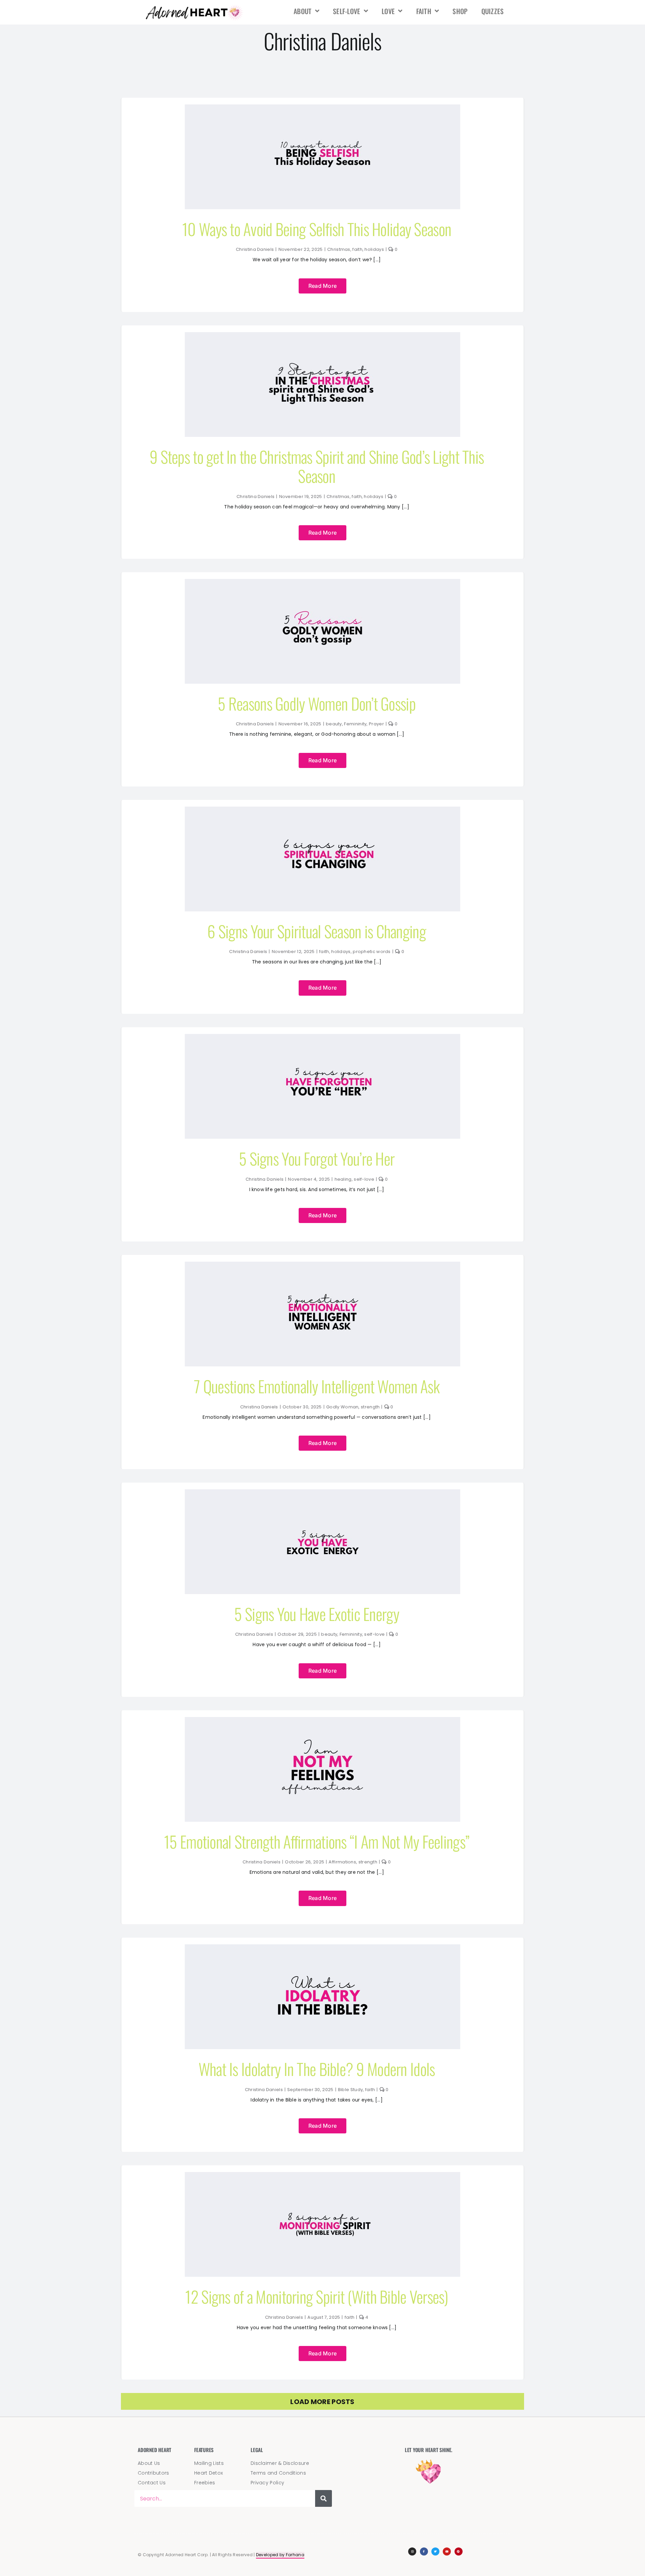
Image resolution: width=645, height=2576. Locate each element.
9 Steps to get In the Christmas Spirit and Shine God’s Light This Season (317, 466)
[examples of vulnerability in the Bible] (322, 2175)
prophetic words (372, 952)
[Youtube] (447, 2551)
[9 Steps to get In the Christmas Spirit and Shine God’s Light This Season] (322, 335)
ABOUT (303, 11)
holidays (374, 249)
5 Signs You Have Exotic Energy (316, 1614)
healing (343, 1179)
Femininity (355, 724)
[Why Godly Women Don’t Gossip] (322, 582)
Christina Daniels (255, 249)
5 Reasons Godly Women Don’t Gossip (317, 703)
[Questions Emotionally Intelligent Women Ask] (322, 1265)
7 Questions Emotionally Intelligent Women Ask (317, 1386)
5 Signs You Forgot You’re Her (317, 1158)
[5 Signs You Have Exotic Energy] (322, 1493)
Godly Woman (342, 1407)
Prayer (376, 724)
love (388, 11)
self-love (347, 11)
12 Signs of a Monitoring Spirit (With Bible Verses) (316, 2296)
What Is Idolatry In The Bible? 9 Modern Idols (317, 2069)
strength (370, 1407)
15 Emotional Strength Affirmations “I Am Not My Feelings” (317, 1841)
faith (424, 11)
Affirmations (342, 1862)
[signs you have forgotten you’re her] (322, 1037)
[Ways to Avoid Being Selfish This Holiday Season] (322, 108)
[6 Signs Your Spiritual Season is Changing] (322, 810)
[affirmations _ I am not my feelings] (322, 1720)
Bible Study (350, 2090)
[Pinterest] (459, 2551)
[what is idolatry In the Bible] (322, 1948)
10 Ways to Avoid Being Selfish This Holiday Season (317, 229)
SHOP (460, 11)
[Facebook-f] (424, 2551)
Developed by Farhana (280, 2555)
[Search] (324, 2498)
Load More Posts (322, 2402)
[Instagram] (412, 2551)
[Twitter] (435, 2551)
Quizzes (493, 11)
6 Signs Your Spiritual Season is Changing (316, 931)
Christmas (339, 249)
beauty (334, 724)
